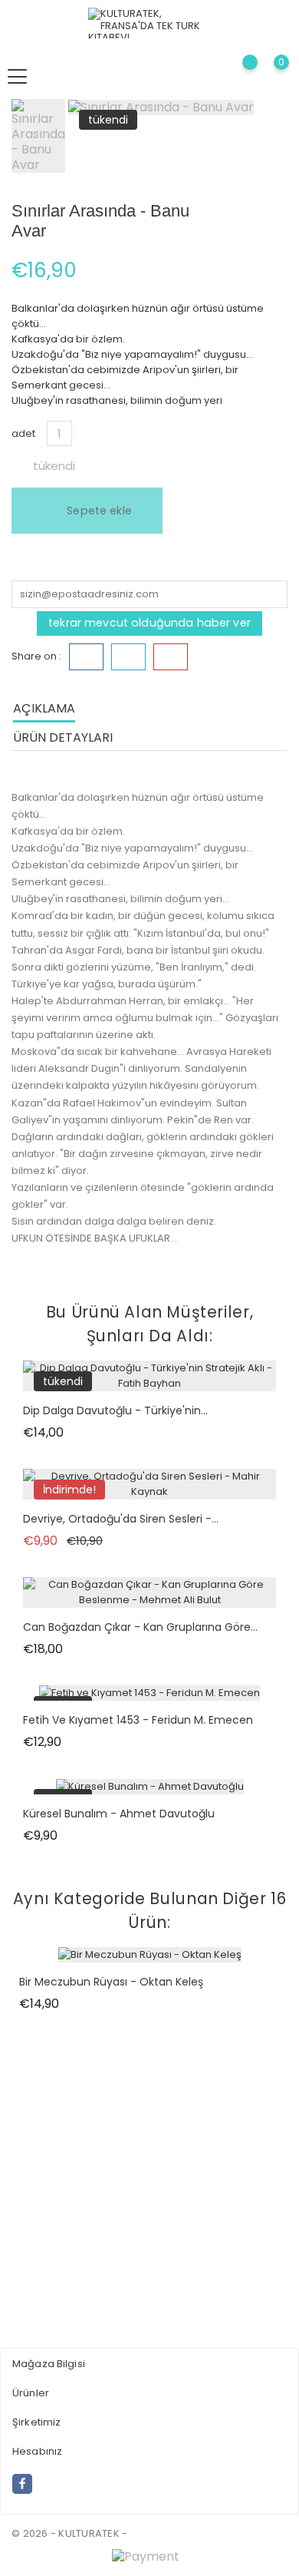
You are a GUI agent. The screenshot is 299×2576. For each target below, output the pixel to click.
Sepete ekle (98, 511)
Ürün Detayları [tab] (63, 737)
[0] (269, 76)
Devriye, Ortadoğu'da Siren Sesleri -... (121, 1519)
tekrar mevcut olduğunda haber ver (149, 623)
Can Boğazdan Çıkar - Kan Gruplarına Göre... (140, 1627)
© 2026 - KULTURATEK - (69, 2533)
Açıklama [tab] (44, 708)
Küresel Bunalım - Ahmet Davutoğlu (119, 1814)
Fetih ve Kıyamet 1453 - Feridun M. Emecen (138, 1720)
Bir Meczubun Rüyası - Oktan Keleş (111, 1982)
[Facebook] (22, 2484)
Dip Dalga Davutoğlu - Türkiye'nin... (115, 1410)
